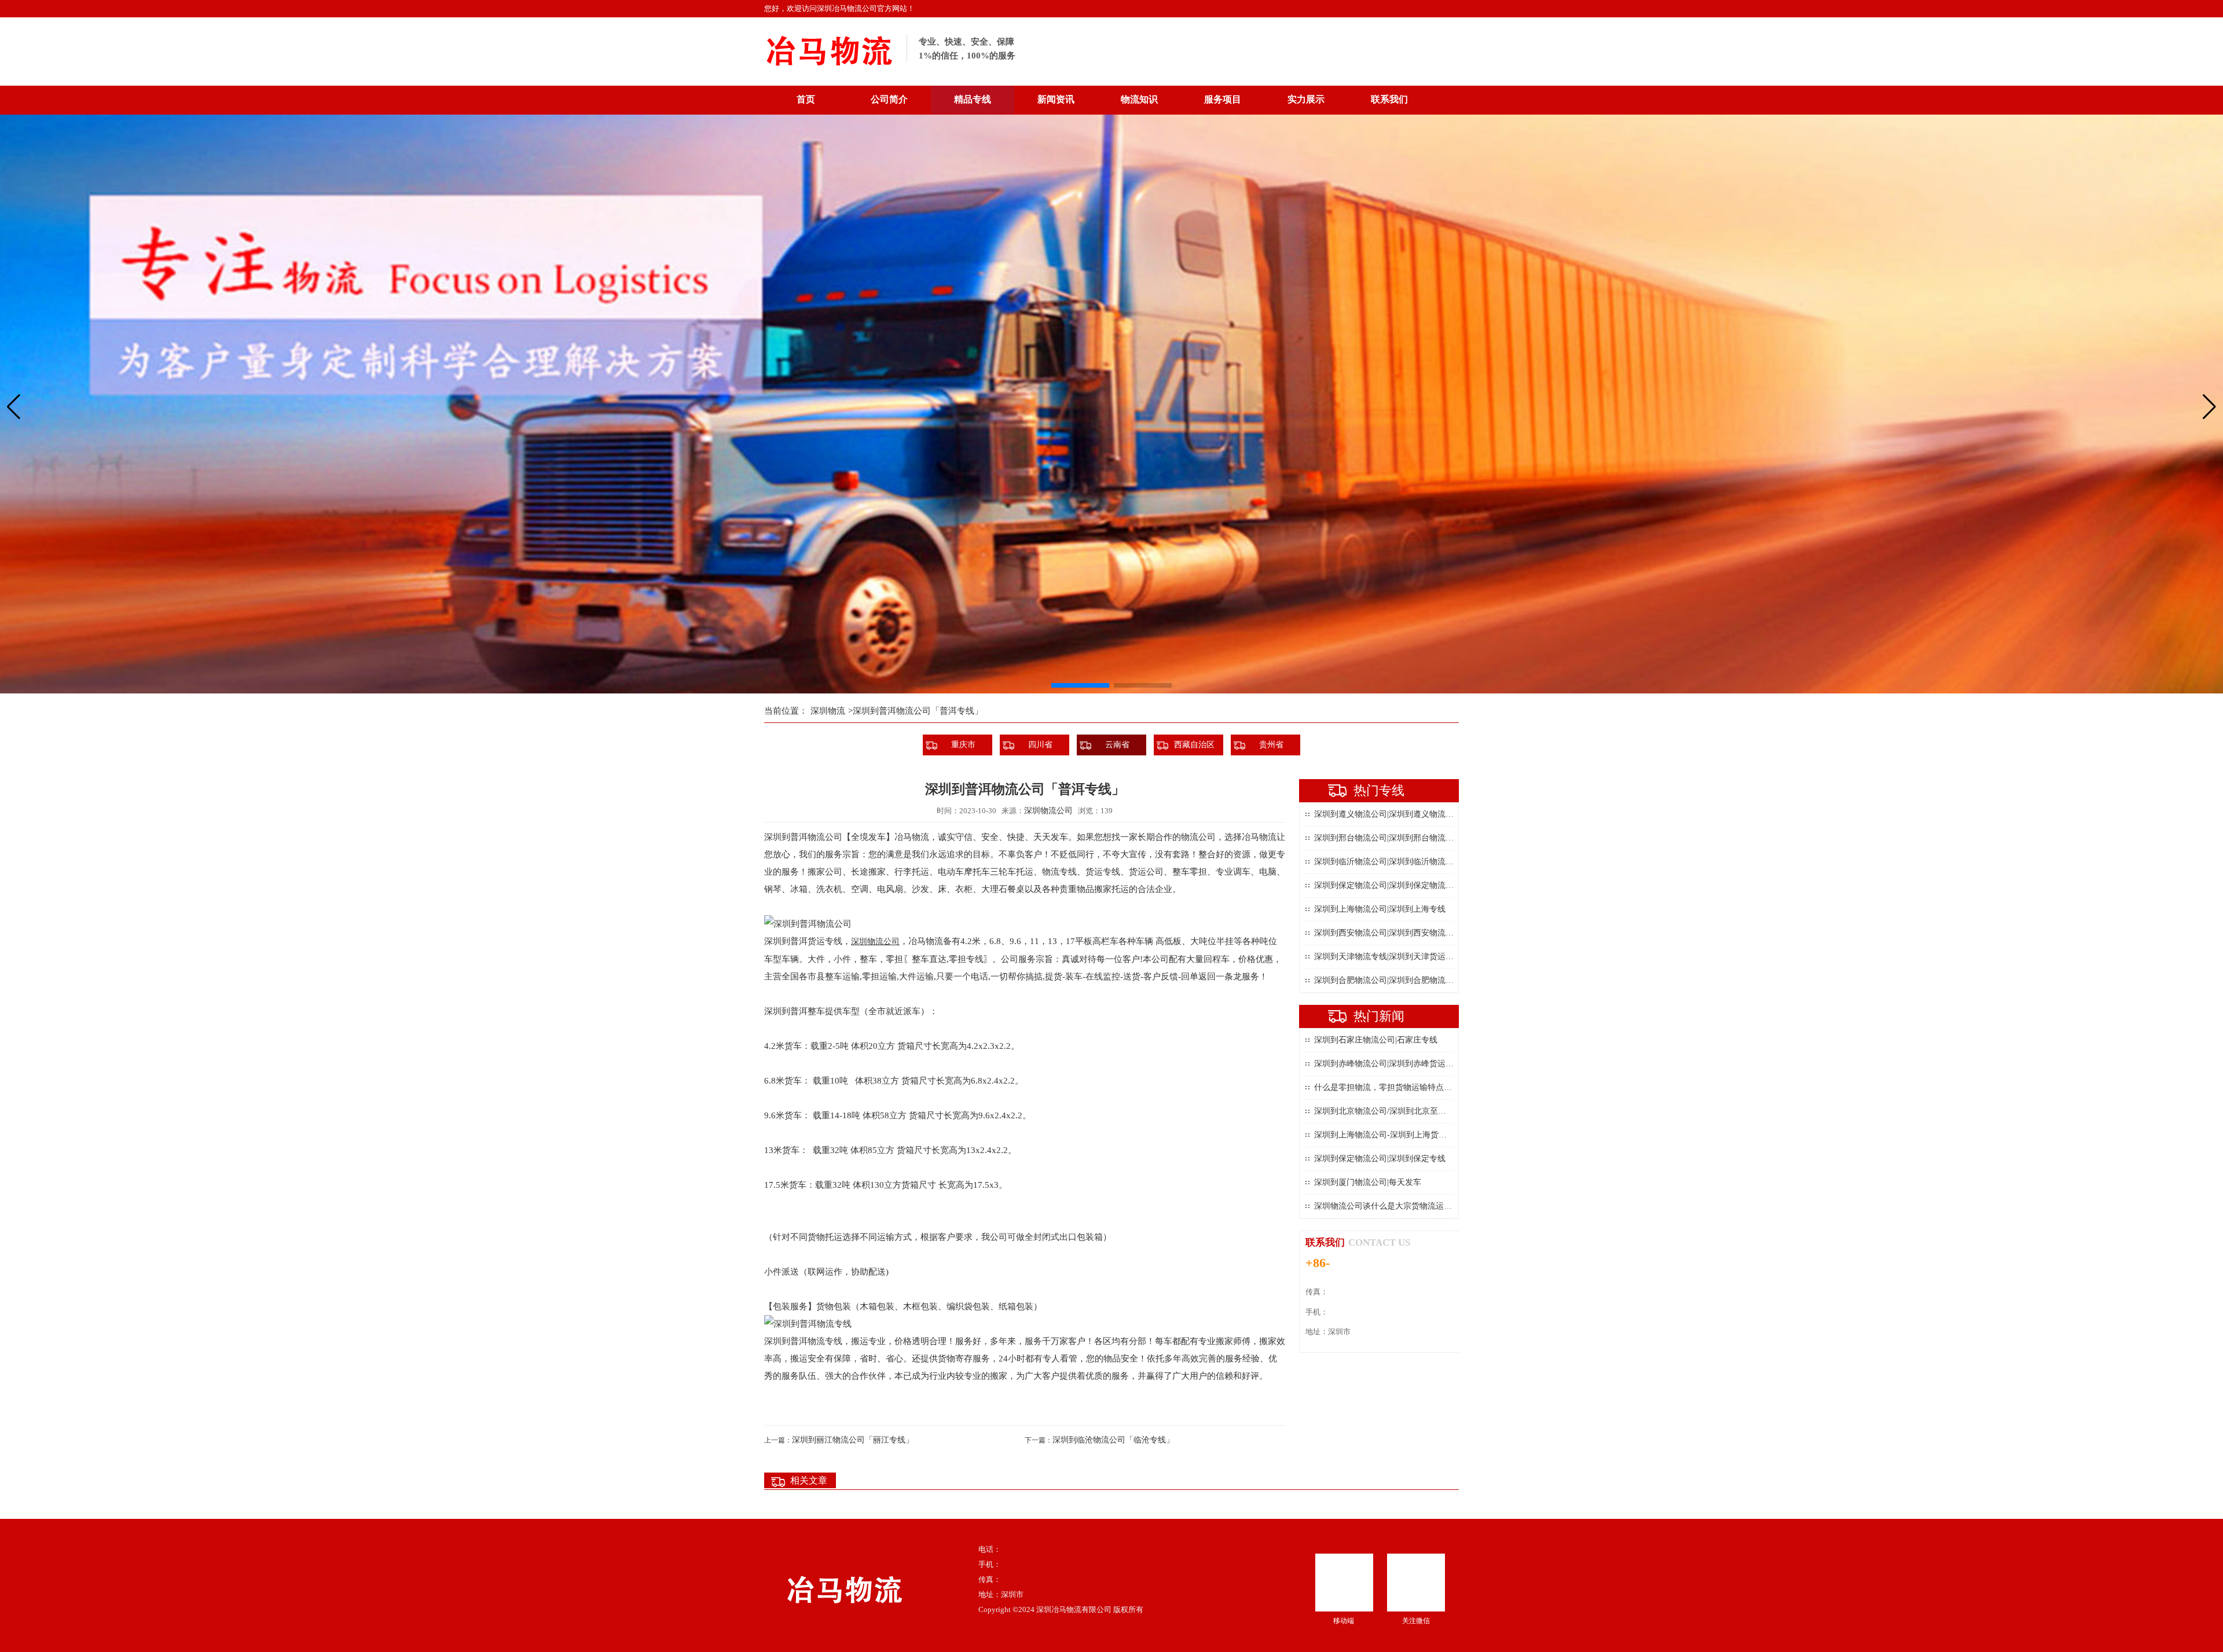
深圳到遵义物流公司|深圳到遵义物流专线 (1388, 814)
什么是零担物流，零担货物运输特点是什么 (1391, 1087)
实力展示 (1306, 99)
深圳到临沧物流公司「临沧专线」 (1113, 1440)
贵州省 (1271, 745)
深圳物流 (828, 711)
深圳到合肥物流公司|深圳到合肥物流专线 (1388, 980)
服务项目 (1223, 99)
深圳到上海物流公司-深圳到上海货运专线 (1389, 1135)
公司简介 (889, 99)
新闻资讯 (1056, 99)
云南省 (1117, 745)
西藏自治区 (1194, 745)
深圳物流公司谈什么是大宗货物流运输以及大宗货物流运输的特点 (1432, 1206)
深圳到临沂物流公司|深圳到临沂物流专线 (1388, 862)
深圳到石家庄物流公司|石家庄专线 (1376, 1040)
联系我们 (1389, 99)
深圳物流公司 (1048, 811)
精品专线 (973, 99)
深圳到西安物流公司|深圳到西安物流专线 (1388, 933)
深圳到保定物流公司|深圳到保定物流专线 (1388, 885)
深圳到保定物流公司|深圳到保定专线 (1380, 1159)
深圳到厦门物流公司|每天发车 (1368, 1182)
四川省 (1040, 745)
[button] (1080, 685)
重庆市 (963, 745)
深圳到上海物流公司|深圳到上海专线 (1380, 909)
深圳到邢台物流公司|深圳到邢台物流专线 (1388, 838)
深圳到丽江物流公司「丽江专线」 (853, 1440)
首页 (806, 99)
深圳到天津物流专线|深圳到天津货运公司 (1388, 957)
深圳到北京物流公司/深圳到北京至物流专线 (1392, 1111)
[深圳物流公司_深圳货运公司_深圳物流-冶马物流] (830, 70)
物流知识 (1139, 99)
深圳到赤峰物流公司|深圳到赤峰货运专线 (1388, 1064)
